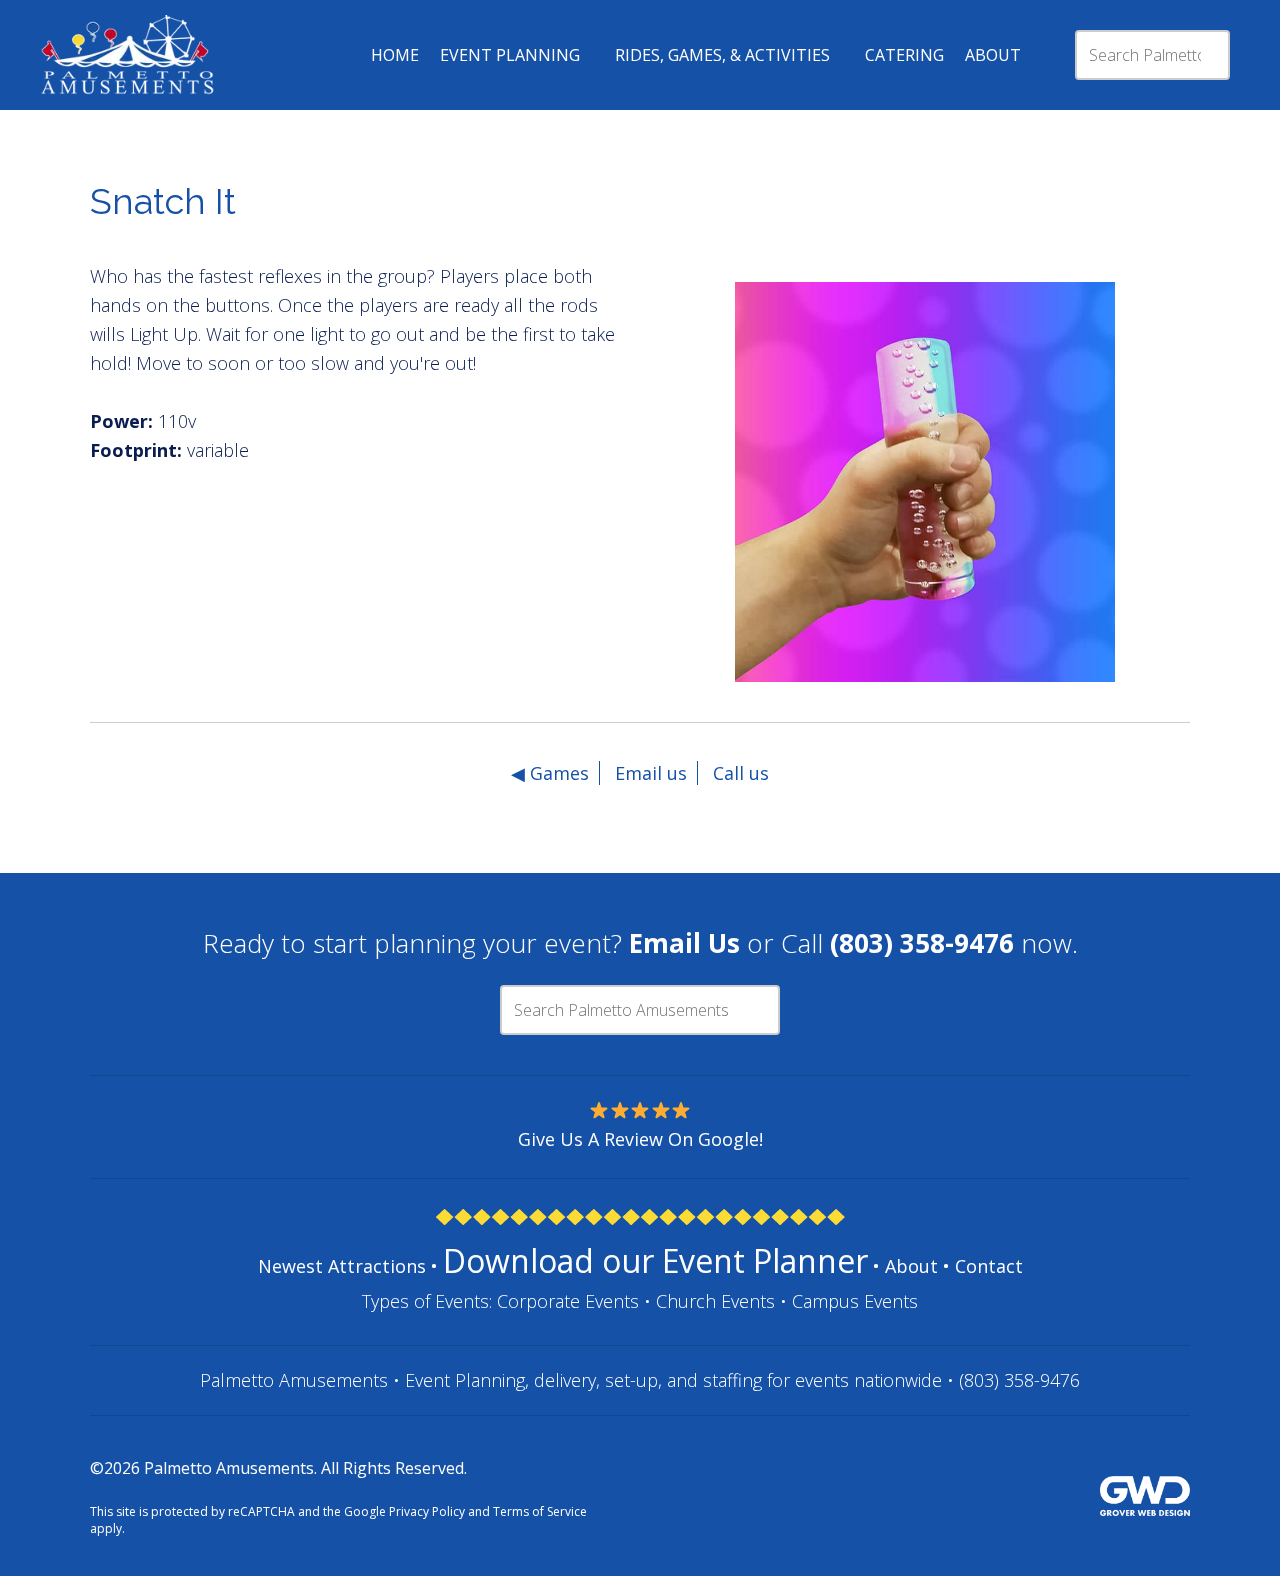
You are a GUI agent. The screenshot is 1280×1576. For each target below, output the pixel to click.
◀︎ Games (550, 773)
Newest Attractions (342, 1266)
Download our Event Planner (655, 1260)
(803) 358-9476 (1019, 1380)
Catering (904, 55)
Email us (651, 773)
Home (395, 55)
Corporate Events (568, 1301)
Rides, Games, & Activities (722, 55)
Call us (741, 773)
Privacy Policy (427, 1511)
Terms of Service (540, 1511)
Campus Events (855, 1301)
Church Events (715, 1301)
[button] (710, 509)
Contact (989, 1266)
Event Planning (510, 55)
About (993, 55)
